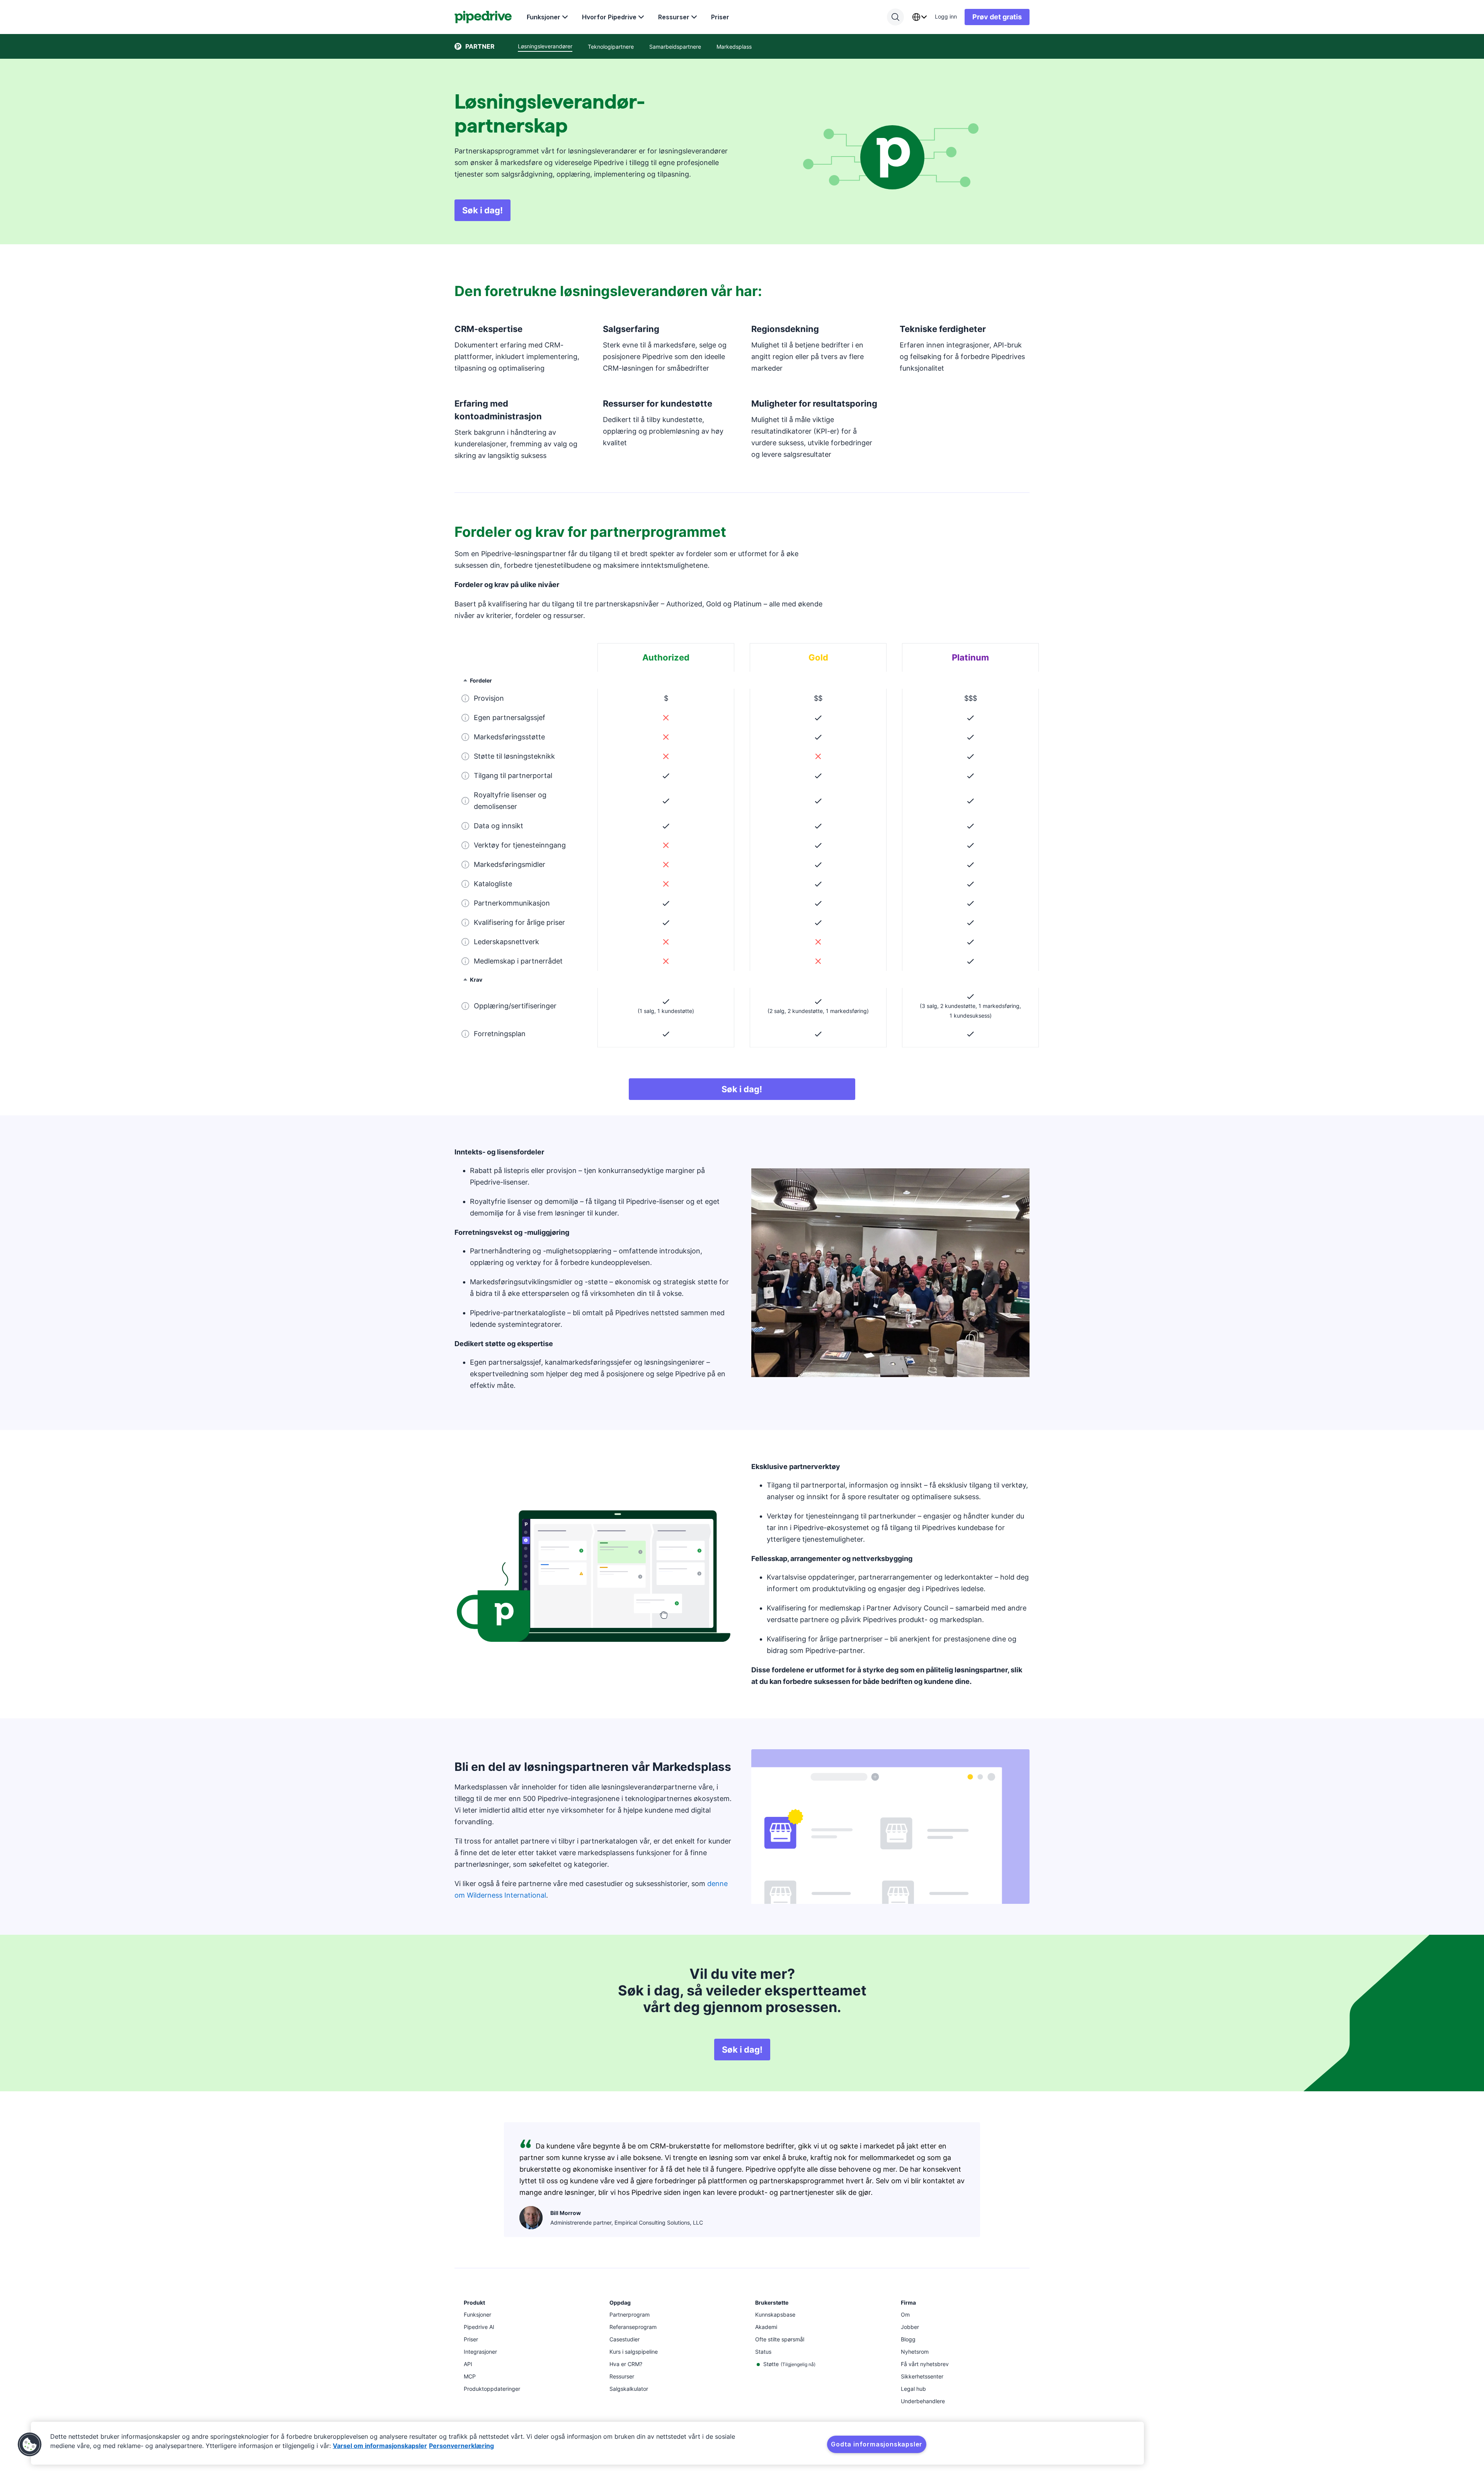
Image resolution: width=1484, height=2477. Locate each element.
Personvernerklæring (461, 2446)
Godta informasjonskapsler (877, 2444)
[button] (30, 2445)
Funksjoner (544, 17)
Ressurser (674, 17)
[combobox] (919, 17)
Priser (720, 17)
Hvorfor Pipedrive (609, 17)
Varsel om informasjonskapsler (380, 2446)
